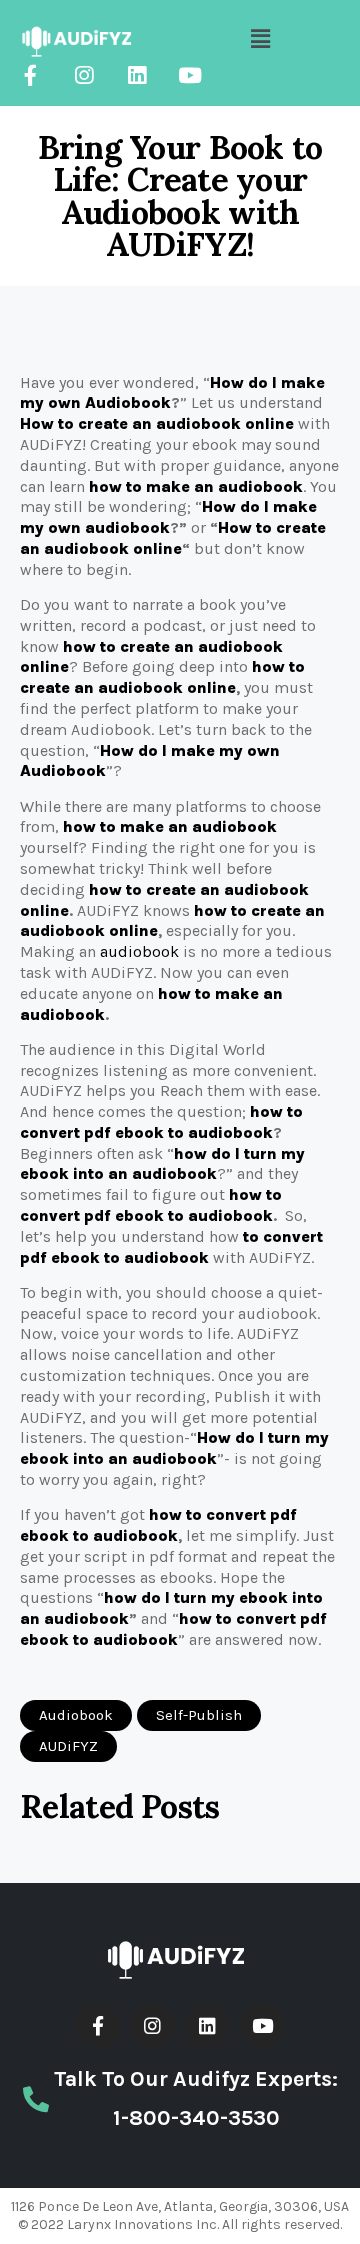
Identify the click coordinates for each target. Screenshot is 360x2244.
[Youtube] (189, 75)
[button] (76, 1715)
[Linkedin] (136, 75)
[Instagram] (83, 75)
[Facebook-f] (30, 75)
